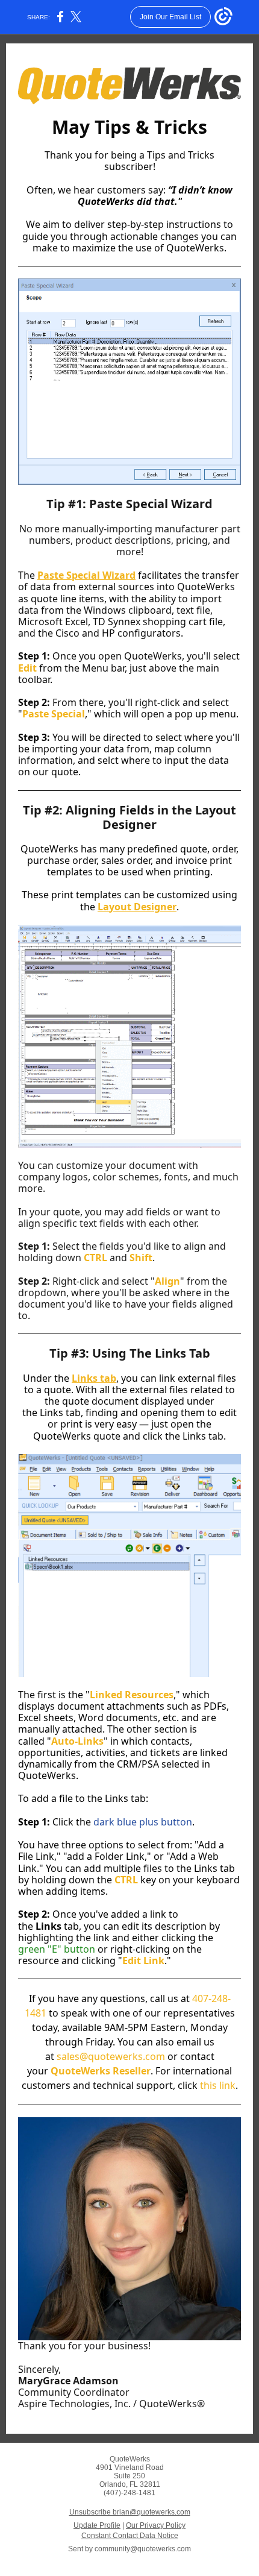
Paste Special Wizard (86, 575)
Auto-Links (77, 1741)
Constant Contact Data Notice (130, 2536)
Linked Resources (132, 1695)
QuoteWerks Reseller (101, 2071)
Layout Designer (137, 907)
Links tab (94, 1378)
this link (218, 2085)
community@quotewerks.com (143, 2549)
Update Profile (97, 2525)
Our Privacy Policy (156, 2525)
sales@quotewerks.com (111, 2056)
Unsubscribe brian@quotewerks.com (130, 2512)
